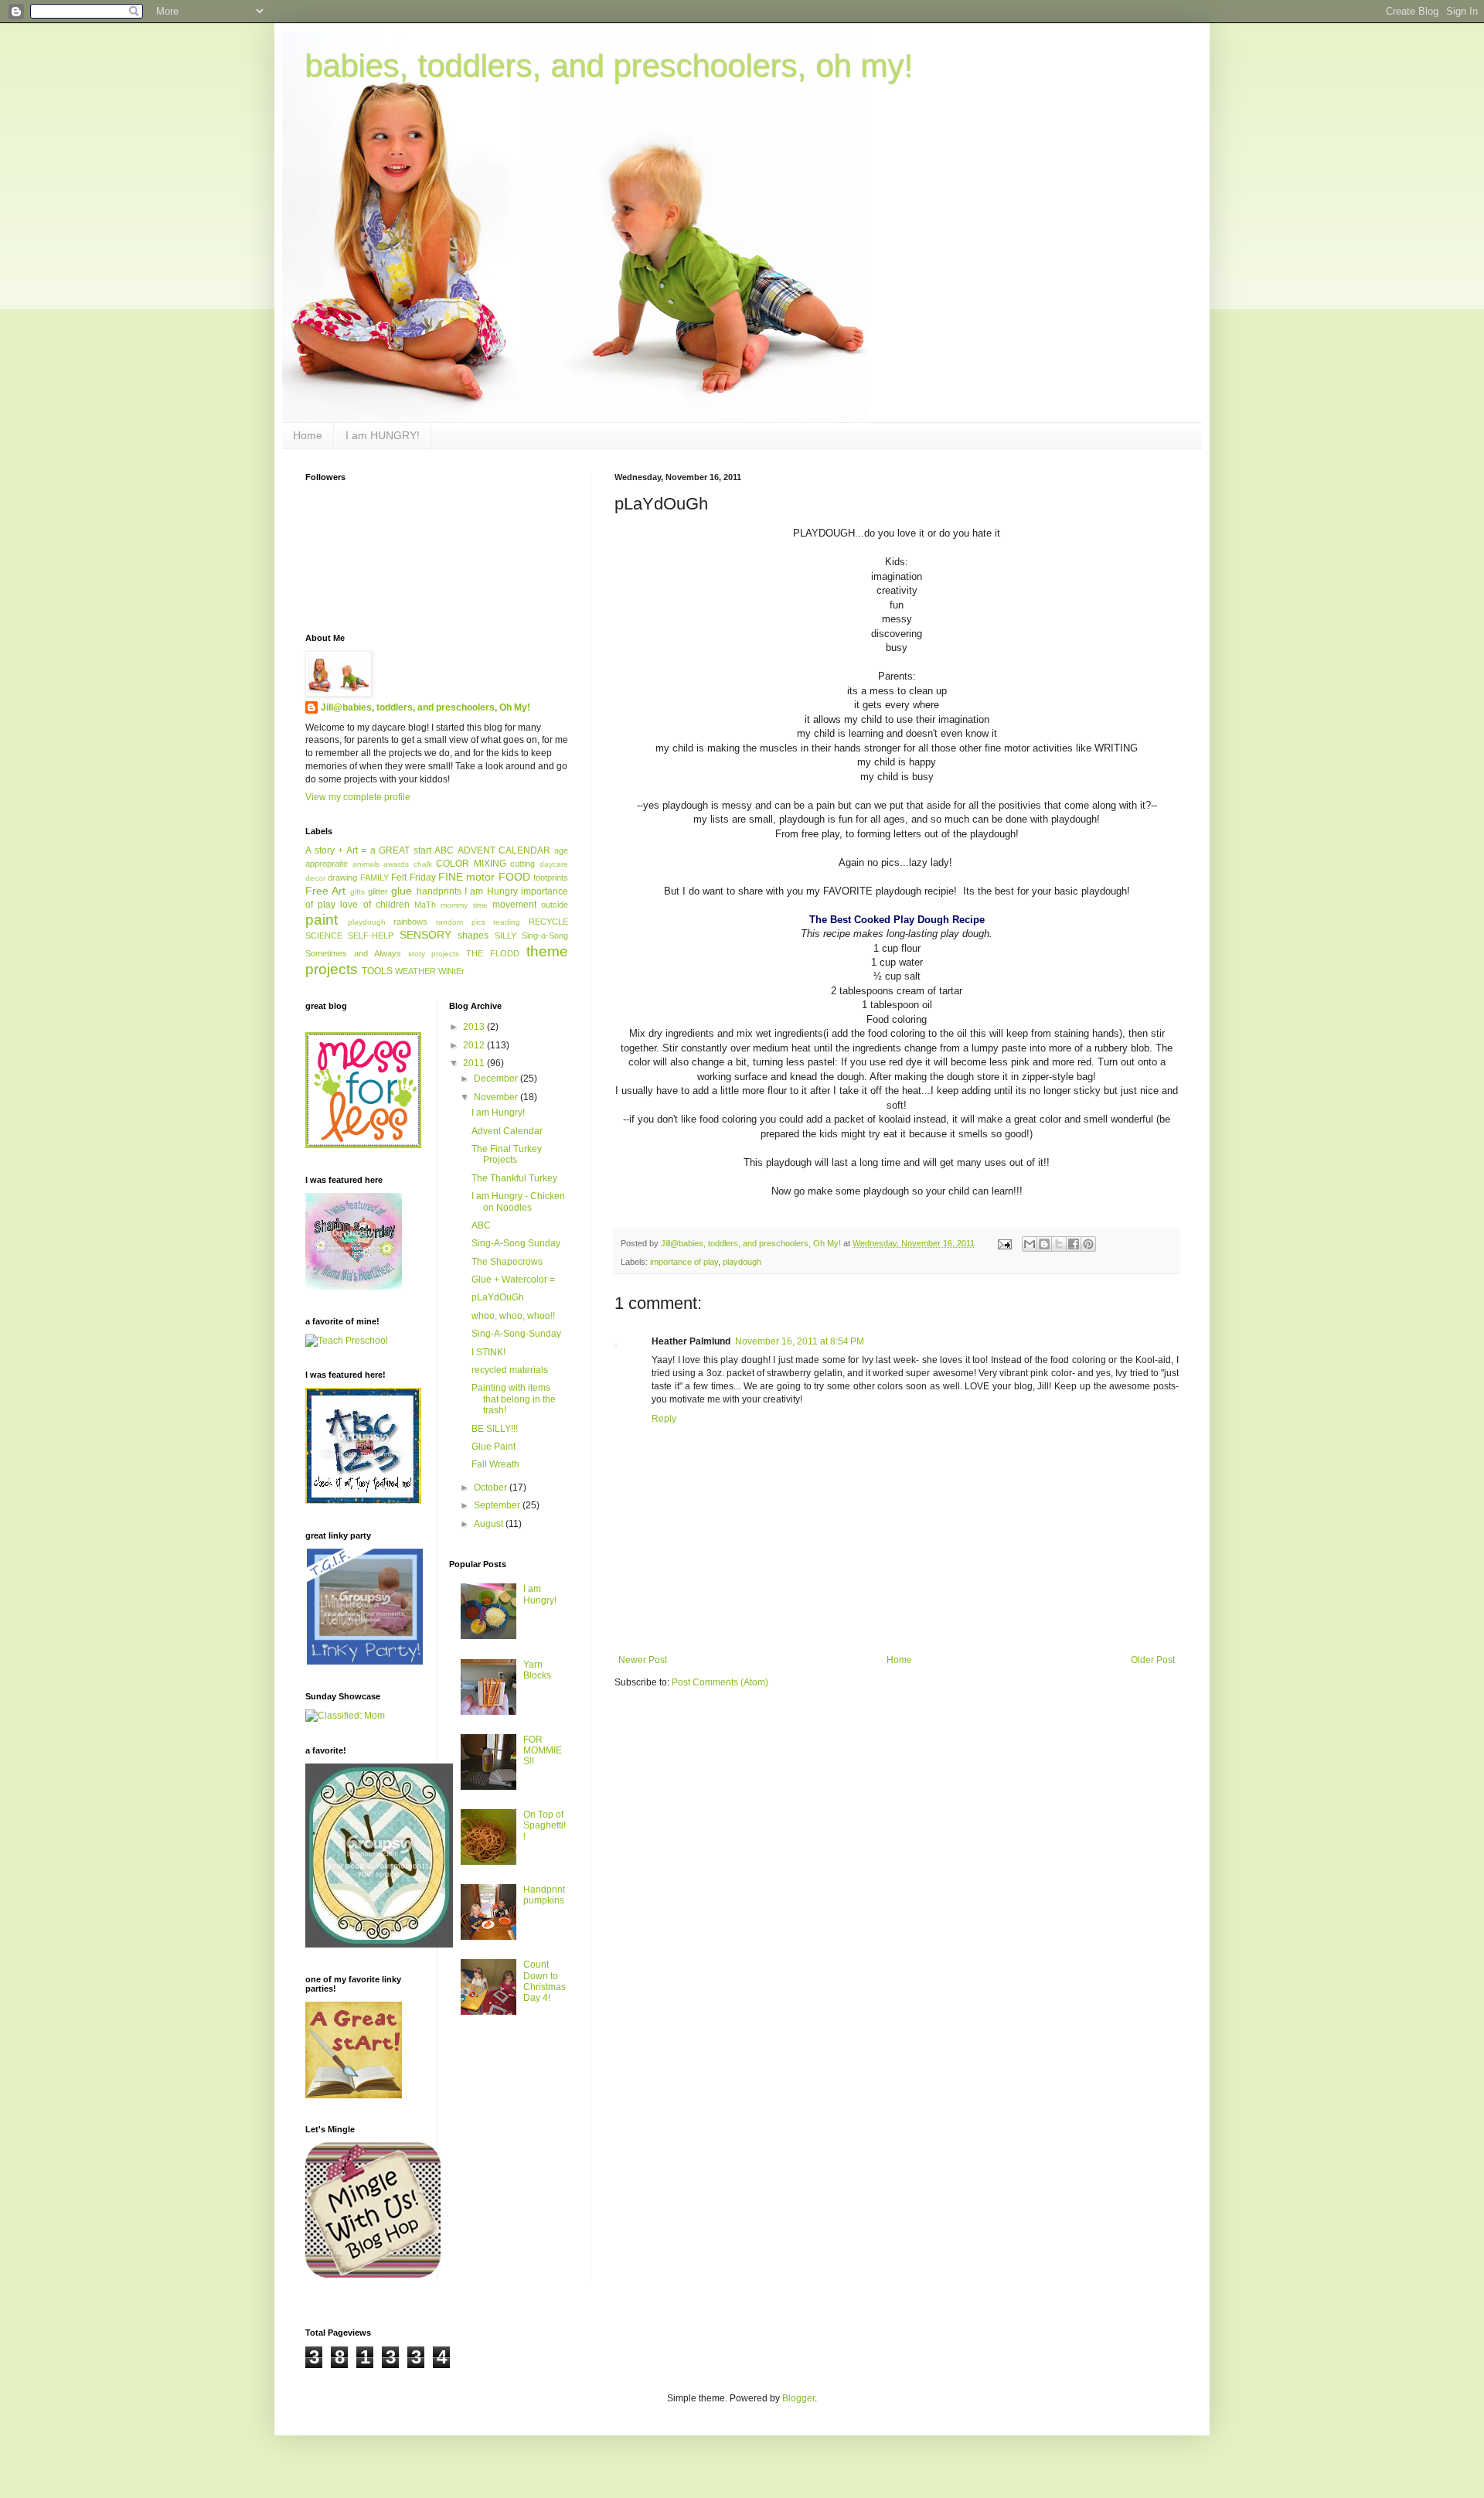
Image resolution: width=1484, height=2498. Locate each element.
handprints (439, 891)
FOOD (514, 877)
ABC (444, 850)
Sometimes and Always (353, 953)
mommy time (464, 905)
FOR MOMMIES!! (543, 1751)
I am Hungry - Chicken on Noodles (518, 1201)
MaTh (425, 905)
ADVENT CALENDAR (504, 850)
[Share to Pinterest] (1088, 1244)
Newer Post (643, 1660)
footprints (551, 878)
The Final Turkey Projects (507, 1154)
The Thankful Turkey (514, 1178)
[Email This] (1030, 1244)
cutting (522, 864)
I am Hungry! (498, 1113)
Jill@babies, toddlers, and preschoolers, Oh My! (425, 707)
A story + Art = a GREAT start (368, 850)
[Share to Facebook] (1074, 1244)
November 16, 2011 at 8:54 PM (800, 1341)
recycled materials (510, 1370)
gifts (357, 892)
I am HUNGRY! (383, 435)
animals (366, 864)
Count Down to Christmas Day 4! (545, 1981)
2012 (475, 1045)
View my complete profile (358, 797)
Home (308, 435)
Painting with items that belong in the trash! (514, 1399)
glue (402, 891)
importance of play (684, 1262)
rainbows (410, 922)
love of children (374, 905)
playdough (742, 1262)
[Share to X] (1059, 1244)
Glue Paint (494, 1447)
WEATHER (415, 971)
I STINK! (488, 1352)
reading (507, 922)
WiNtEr (451, 971)
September (498, 1505)
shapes (473, 935)
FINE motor (466, 877)
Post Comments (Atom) (720, 1682)
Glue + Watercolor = (513, 1280)
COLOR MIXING (471, 864)
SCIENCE (324, 935)
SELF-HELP (371, 935)
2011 (475, 1063)
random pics (461, 922)
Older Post (1153, 1660)
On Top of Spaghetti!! (545, 1826)
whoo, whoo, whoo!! (513, 1316)
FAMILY (374, 878)
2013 (475, 1027)
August (490, 1524)
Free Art (325, 891)
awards (396, 864)
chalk (423, 864)
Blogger (798, 2398)
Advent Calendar (507, 1131)
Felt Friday (413, 878)
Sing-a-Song (545, 935)
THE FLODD (493, 953)
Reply (664, 1419)
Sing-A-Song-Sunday (516, 1334)
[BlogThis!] (1044, 1244)
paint (322, 920)
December (497, 1079)
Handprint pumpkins (544, 1895)
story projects (434, 954)
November (497, 1097)
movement (514, 905)
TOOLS (377, 971)
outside (555, 905)
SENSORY (425, 935)
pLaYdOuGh (498, 1297)
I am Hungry (491, 891)
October (492, 1488)
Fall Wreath (495, 1464)
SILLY (505, 935)
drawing (342, 878)
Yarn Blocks (537, 1670)
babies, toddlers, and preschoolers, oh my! (609, 66)
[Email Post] (1004, 1243)
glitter (378, 891)
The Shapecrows (507, 1262)
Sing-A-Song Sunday (516, 1243)
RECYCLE (548, 922)
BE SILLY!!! (495, 1429)
